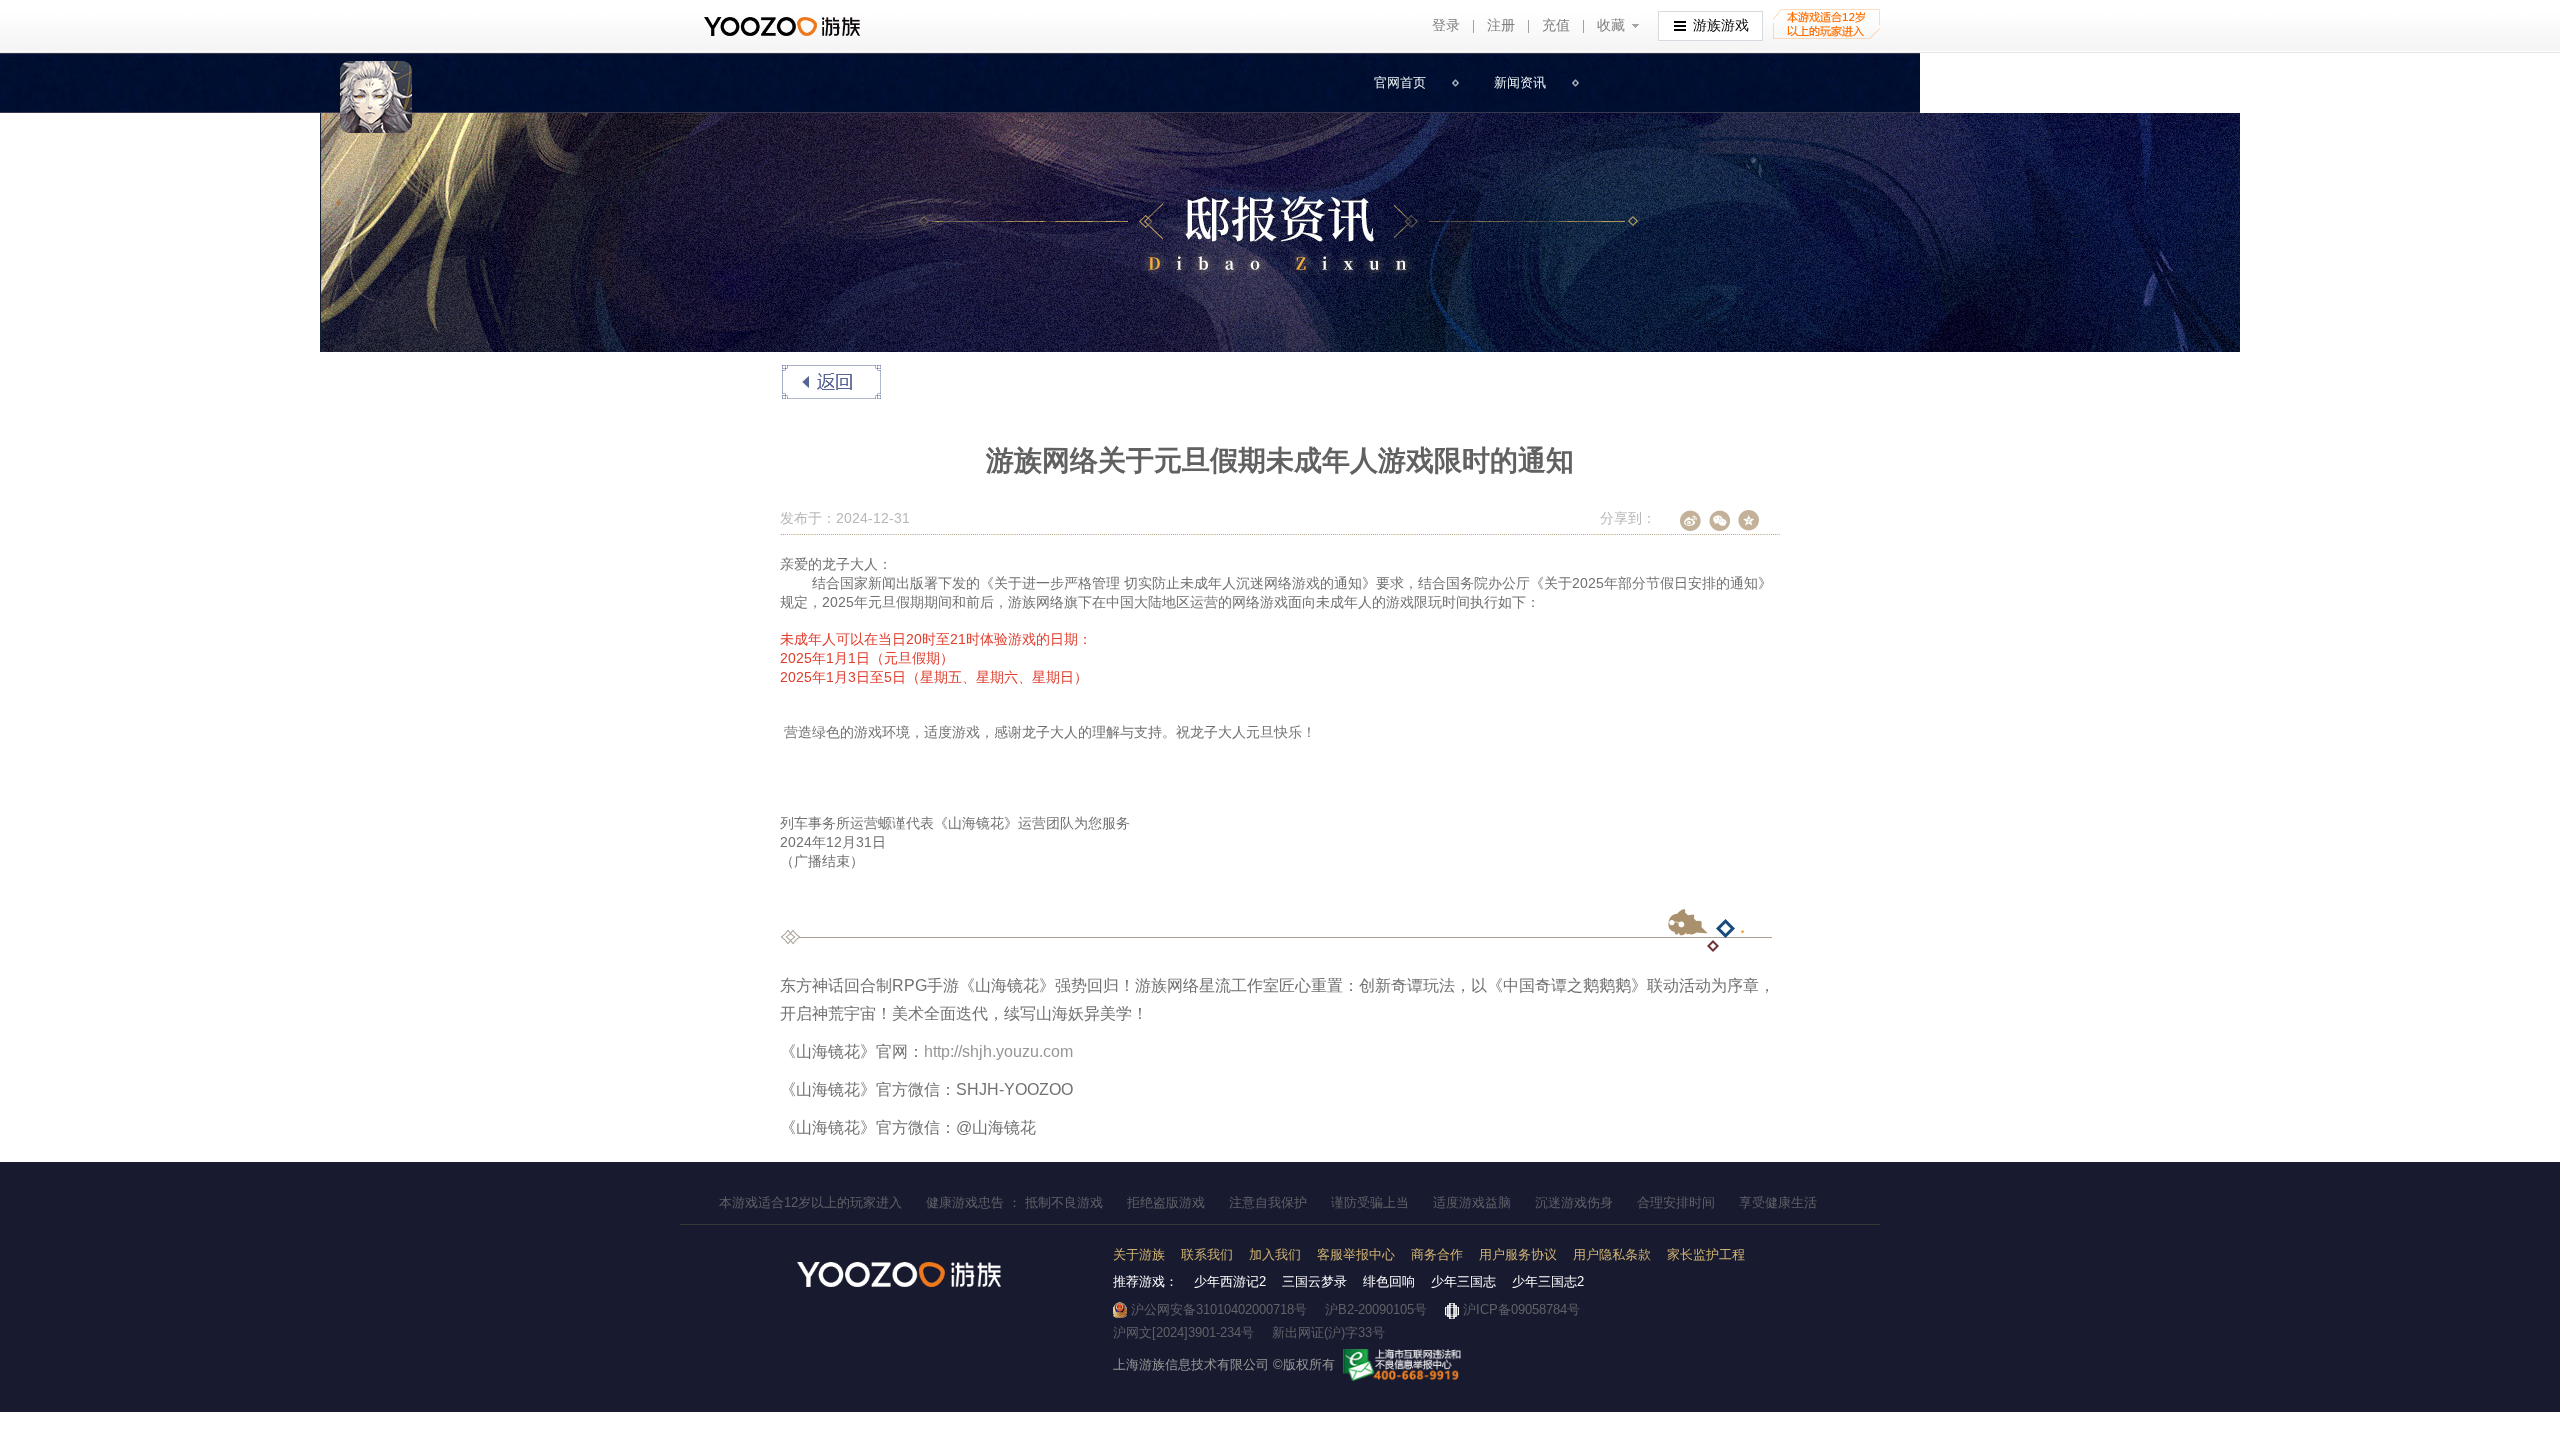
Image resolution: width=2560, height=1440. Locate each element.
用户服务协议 (1518, 1254)
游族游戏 (1721, 25)
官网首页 (1400, 82)
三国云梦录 (1314, 1281)
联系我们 (1207, 1254)
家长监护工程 (1706, 1254)
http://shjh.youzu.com (998, 1051)
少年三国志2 (1548, 1281)
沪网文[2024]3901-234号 (1183, 1332)
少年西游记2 (1230, 1281)
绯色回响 (1389, 1281)
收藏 (1611, 25)
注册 (1501, 25)
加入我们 (1275, 1254)
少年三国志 (1463, 1281)
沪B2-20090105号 (1376, 1309)
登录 (1446, 25)
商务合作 (1437, 1254)
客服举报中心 (1356, 1254)
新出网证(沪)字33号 (1328, 1332)
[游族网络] (784, 26)
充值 (1556, 25)
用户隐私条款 (1612, 1254)
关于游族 (1139, 1254)
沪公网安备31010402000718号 (1219, 1309)
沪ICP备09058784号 (1521, 1309)
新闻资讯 (1520, 82)
